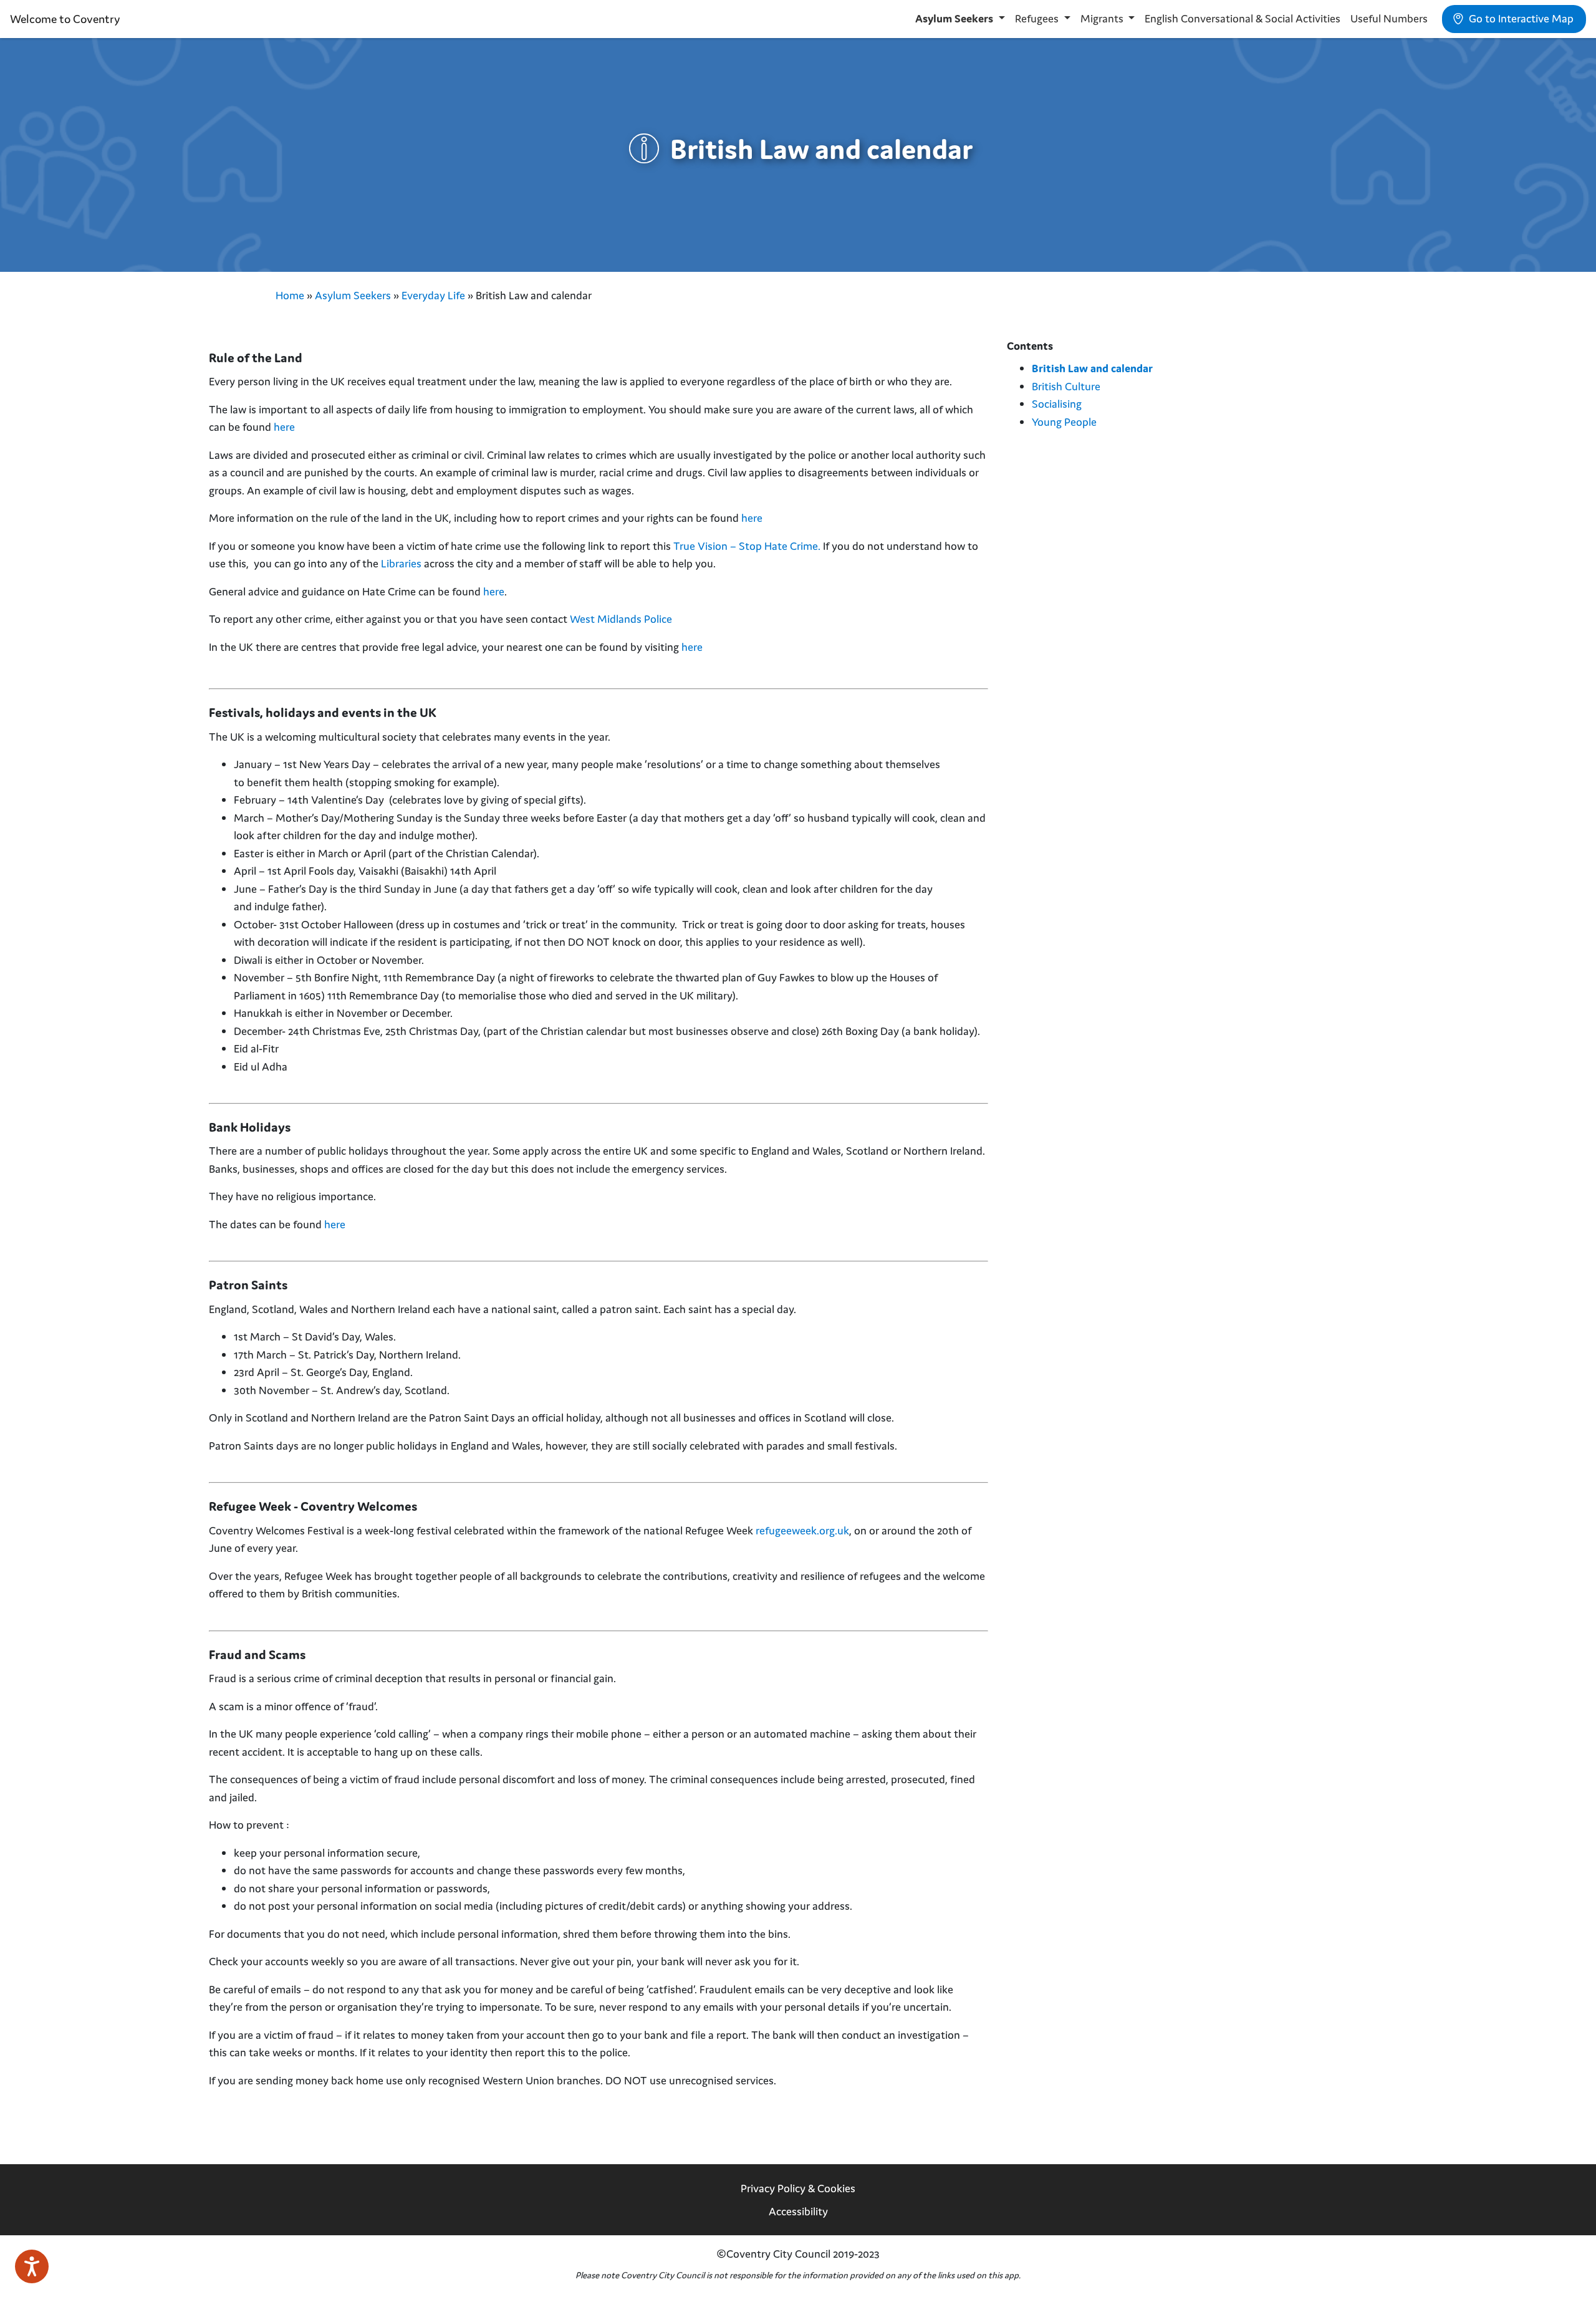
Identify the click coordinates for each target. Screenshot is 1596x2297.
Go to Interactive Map (1520, 18)
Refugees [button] (1038, 18)
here (284, 427)
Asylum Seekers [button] (955, 18)
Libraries (401, 563)
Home (290, 295)
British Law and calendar (1092, 368)
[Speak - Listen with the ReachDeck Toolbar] (32, 2266)
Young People (1064, 422)
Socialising (1057, 404)
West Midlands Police (621, 619)
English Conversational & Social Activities (1243, 18)
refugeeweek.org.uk (802, 1530)
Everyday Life (433, 295)
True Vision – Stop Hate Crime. (748, 546)
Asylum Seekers (353, 295)
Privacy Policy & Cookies (798, 2188)
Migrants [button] (1103, 18)
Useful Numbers (1389, 18)
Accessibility (798, 2211)
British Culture (1066, 386)
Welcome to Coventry (65, 19)
